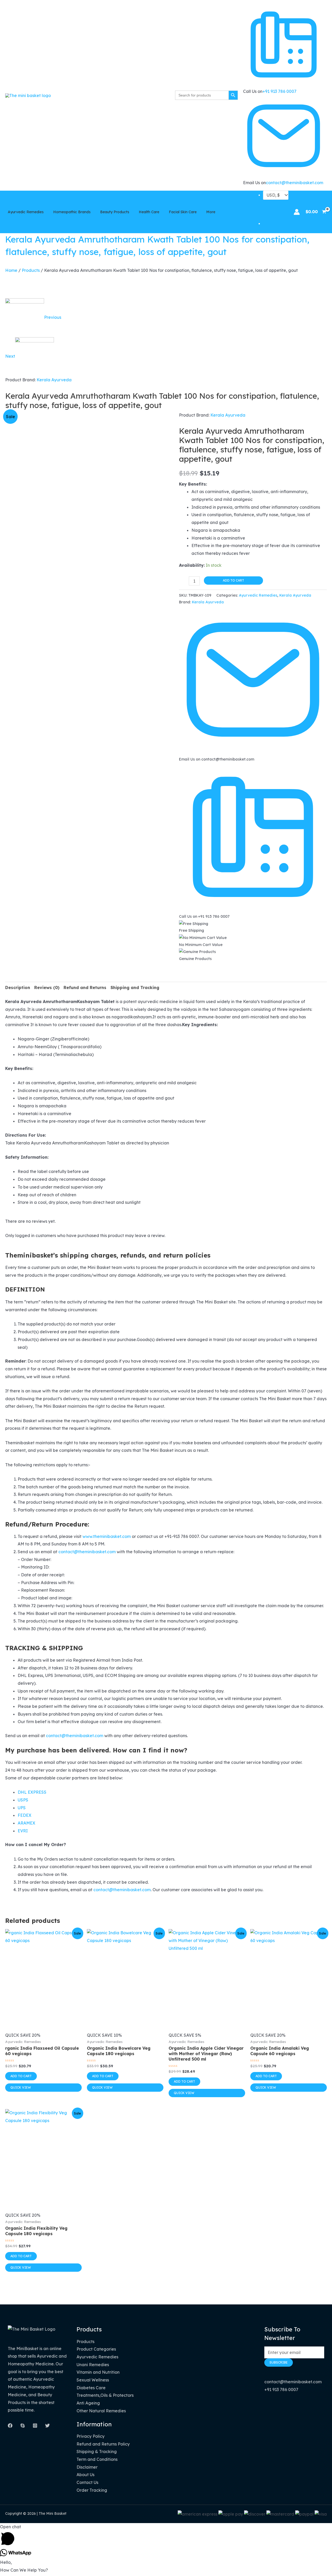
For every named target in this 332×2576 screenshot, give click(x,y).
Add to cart (233, 580)
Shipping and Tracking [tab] (135, 987)
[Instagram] (35, 2426)
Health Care (149, 212)
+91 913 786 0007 (279, 91)
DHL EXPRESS (32, 1792)
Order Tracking (92, 2490)
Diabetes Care (91, 2388)
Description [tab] (18, 987)
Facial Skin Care (183, 212)
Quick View (21, 2087)
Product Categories (96, 2349)
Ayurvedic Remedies (26, 212)
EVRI (23, 1831)
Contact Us (87, 2482)
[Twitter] (47, 2426)
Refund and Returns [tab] (85, 987)
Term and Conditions (97, 2459)
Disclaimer (87, 2467)
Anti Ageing (88, 2403)
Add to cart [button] (21, 2076)
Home (11, 270)
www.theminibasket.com (107, 1536)
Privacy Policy (91, 2436)
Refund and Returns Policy (103, 2444)
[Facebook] (10, 2426)
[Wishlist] (276, 224)
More (211, 212)
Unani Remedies (93, 2365)
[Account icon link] (297, 212)
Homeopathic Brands (72, 212)
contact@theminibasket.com (295, 183)
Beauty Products (115, 212)
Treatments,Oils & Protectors (105, 2395)
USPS (23, 1800)
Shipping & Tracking (97, 2451)
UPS (22, 1808)
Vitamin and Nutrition (98, 2372)
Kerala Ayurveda (54, 380)
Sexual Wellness (93, 2380)
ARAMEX (26, 1823)
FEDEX (25, 1815)
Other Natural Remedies (101, 2411)
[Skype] (23, 2426)
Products (31, 270)
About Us (85, 2475)
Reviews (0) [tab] (47, 987)
